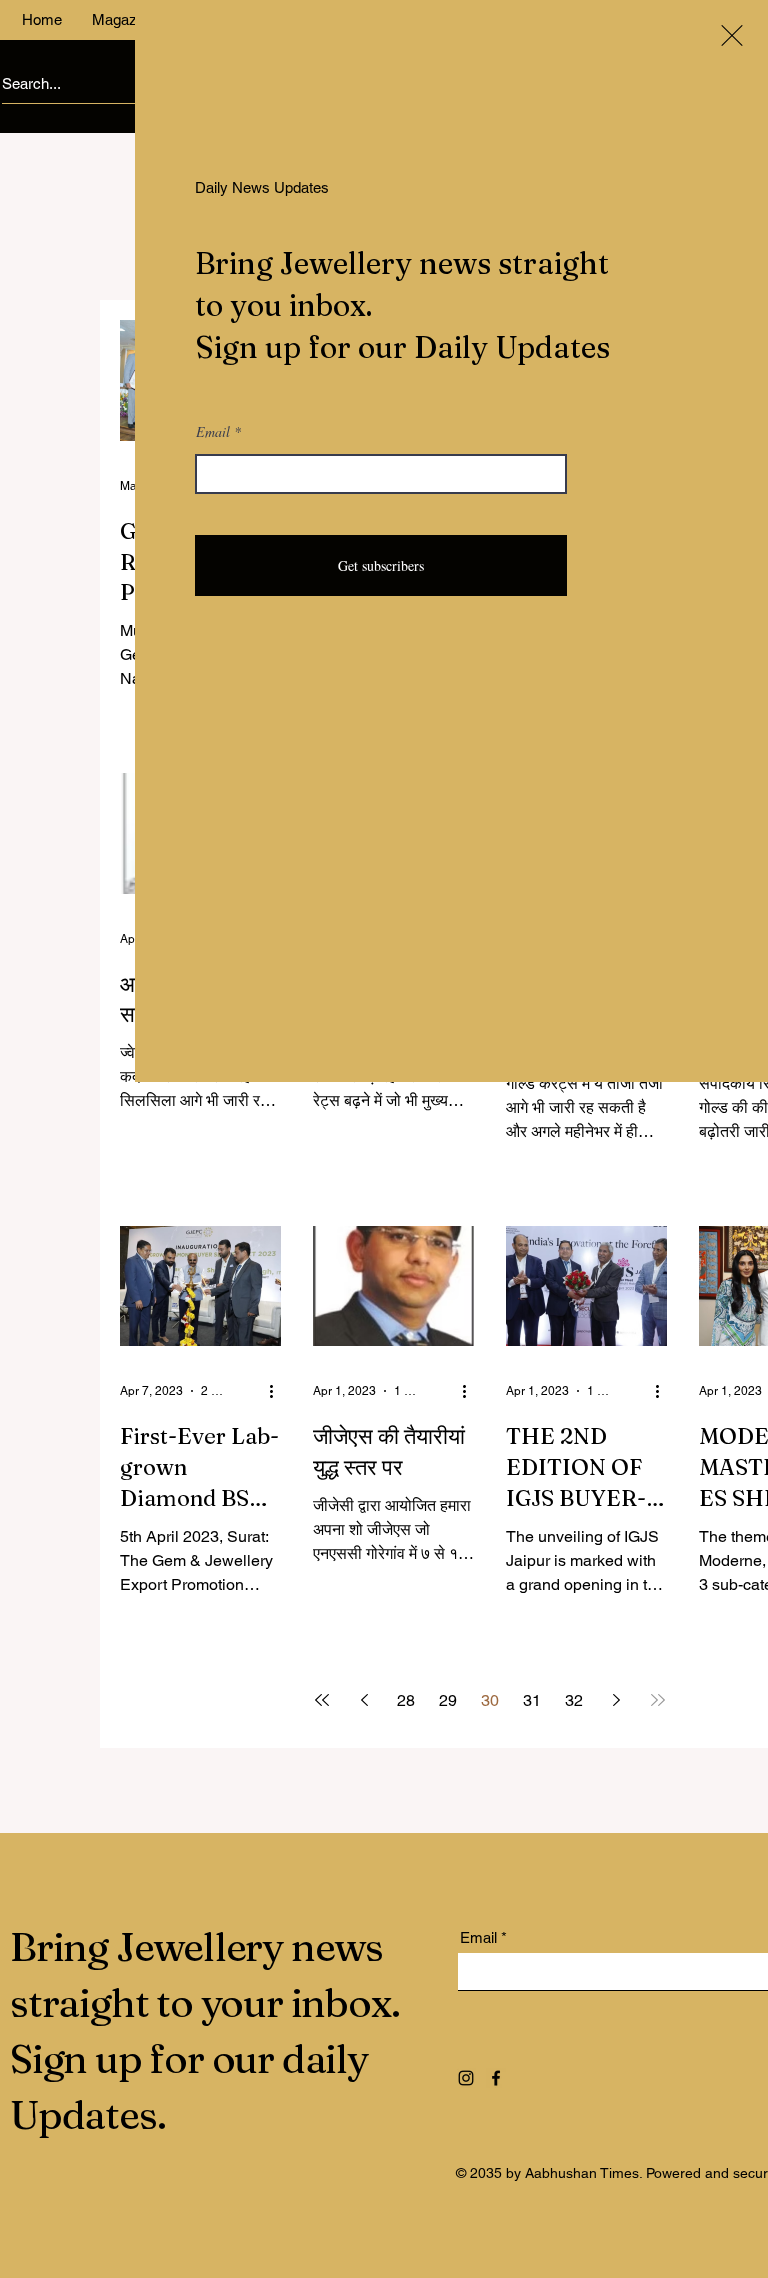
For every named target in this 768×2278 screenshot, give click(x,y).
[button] (732, 35)
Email (213, 432)
